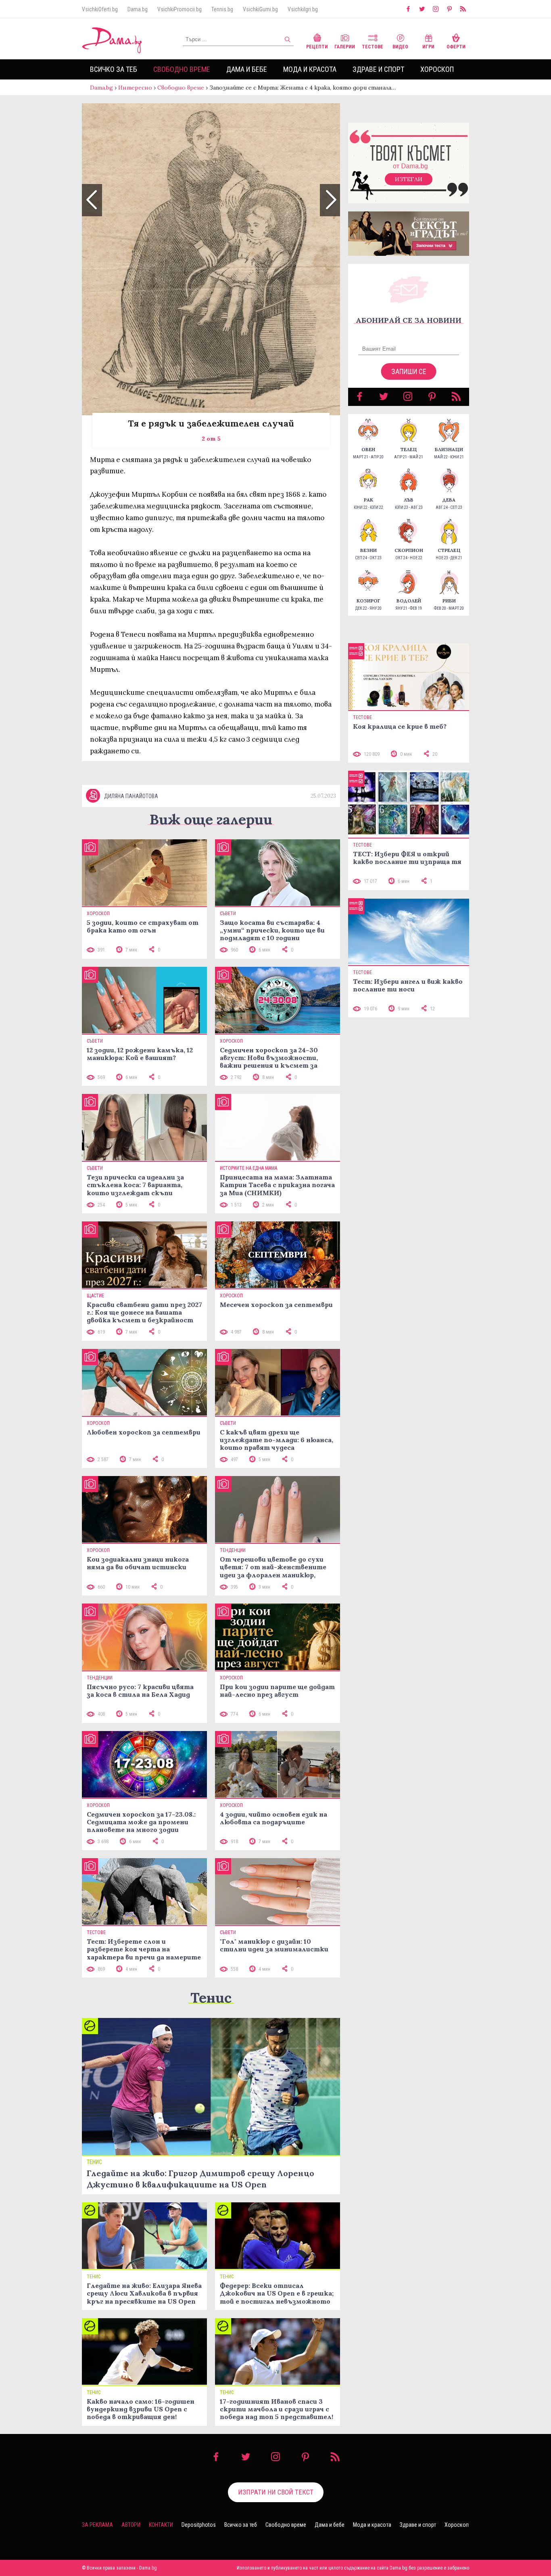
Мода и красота (310, 69)
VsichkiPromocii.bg (179, 9)
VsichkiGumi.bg (260, 9)
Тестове (373, 47)
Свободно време (182, 69)
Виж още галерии (211, 819)
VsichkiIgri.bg (303, 9)
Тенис (211, 1998)
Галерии (345, 47)
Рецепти (317, 47)
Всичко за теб (114, 69)
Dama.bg (138, 9)
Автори (131, 2525)
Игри (428, 47)
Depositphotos (199, 2525)
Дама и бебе (247, 69)
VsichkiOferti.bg (100, 9)
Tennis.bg (222, 9)
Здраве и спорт (378, 69)
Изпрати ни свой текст (276, 2492)
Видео (400, 47)
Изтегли (409, 179)
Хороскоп (437, 69)
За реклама (97, 2525)
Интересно (135, 88)
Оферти (456, 47)
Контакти (161, 2525)
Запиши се (409, 371)
